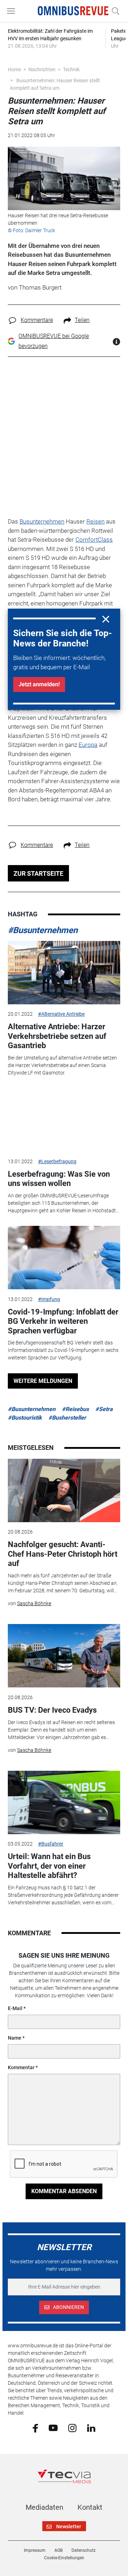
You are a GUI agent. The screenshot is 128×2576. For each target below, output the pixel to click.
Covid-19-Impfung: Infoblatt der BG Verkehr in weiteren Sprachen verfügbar (63, 1321)
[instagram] (72, 2427)
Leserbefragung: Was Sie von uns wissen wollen (59, 1179)
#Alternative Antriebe (61, 1014)
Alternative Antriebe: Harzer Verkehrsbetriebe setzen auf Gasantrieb (57, 1036)
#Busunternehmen (43, 930)
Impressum (35, 2550)
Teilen (82, 320)
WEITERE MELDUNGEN (43, 1381)
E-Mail (15, 2008)
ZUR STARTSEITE (38, 873)
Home (14, 69)
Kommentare (37, 320)
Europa (88, 745)
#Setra (104, 1409)
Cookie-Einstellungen (64, 2558)
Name (15, 2038)
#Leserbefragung (57, 1161)
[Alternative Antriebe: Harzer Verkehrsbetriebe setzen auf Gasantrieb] (64, 973)
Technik (71, 69)
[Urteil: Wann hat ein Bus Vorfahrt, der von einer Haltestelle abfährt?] (64, 1802)
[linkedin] (91, 2427)
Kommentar (21, 2067)
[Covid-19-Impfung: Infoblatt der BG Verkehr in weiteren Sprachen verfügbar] (64, 1258)
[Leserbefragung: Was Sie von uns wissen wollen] (64, 1120)
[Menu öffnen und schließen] (13, 11)
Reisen (95, 521)
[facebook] (35, 2428)
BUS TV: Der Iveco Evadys (52, 1710)
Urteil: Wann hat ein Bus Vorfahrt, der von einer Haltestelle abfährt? (49, 1866)
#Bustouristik (25, 1418)
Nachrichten (42, 69)
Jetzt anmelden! (39, 684)
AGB (58, 2550)
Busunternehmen (42, 521)
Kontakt (90, 2507)
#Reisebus (75, 1409)
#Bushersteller (67, 1418)
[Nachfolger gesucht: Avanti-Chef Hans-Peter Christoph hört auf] (64, 1490)
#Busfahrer (51, 1844)
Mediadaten (44, 2507)
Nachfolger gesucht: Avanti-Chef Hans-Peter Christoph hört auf (63, 1554)
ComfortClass (94, 540)
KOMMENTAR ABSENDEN (64, 2191)
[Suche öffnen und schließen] (114, 11)
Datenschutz (84, 2550)
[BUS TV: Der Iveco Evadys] (64, 1656)
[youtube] (53, 2427)
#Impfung (49, 1299)
